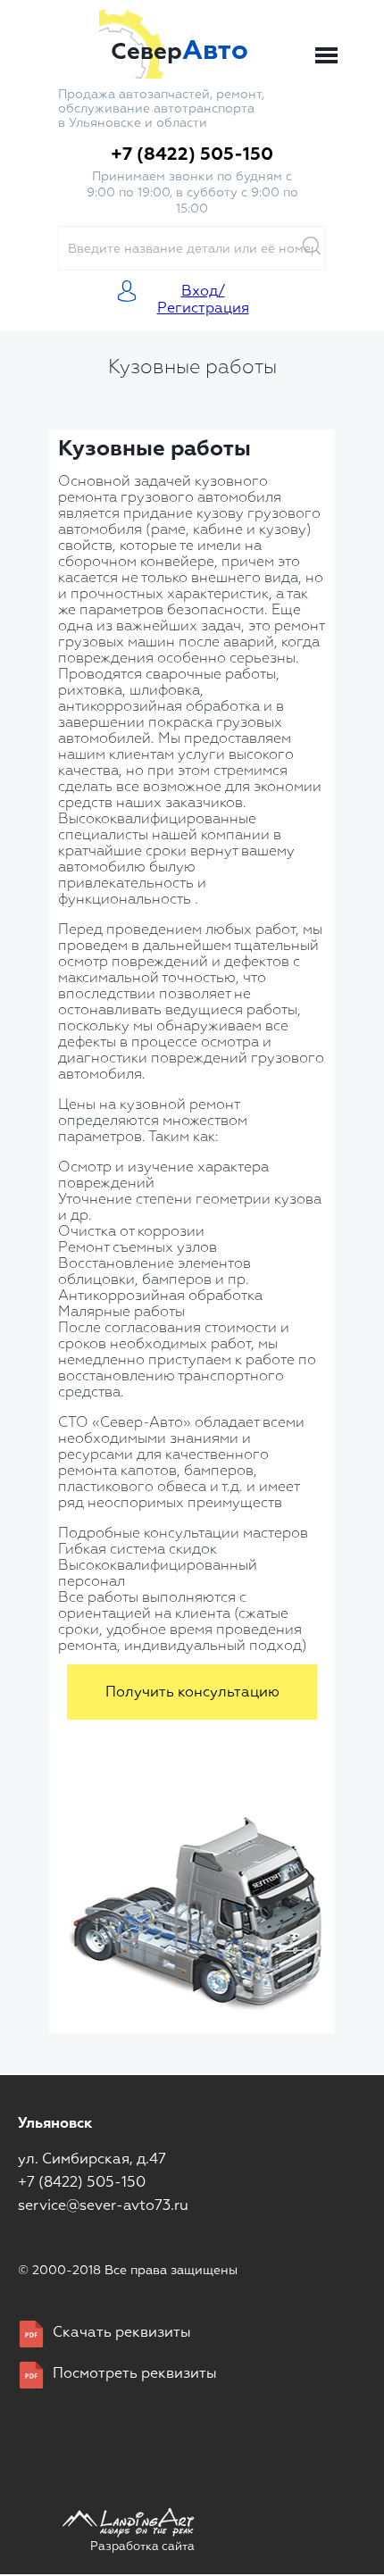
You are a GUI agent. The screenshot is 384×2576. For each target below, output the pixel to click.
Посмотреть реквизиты (135, 2374)
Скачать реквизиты (122, 2333)
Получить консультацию (192, 1693)
